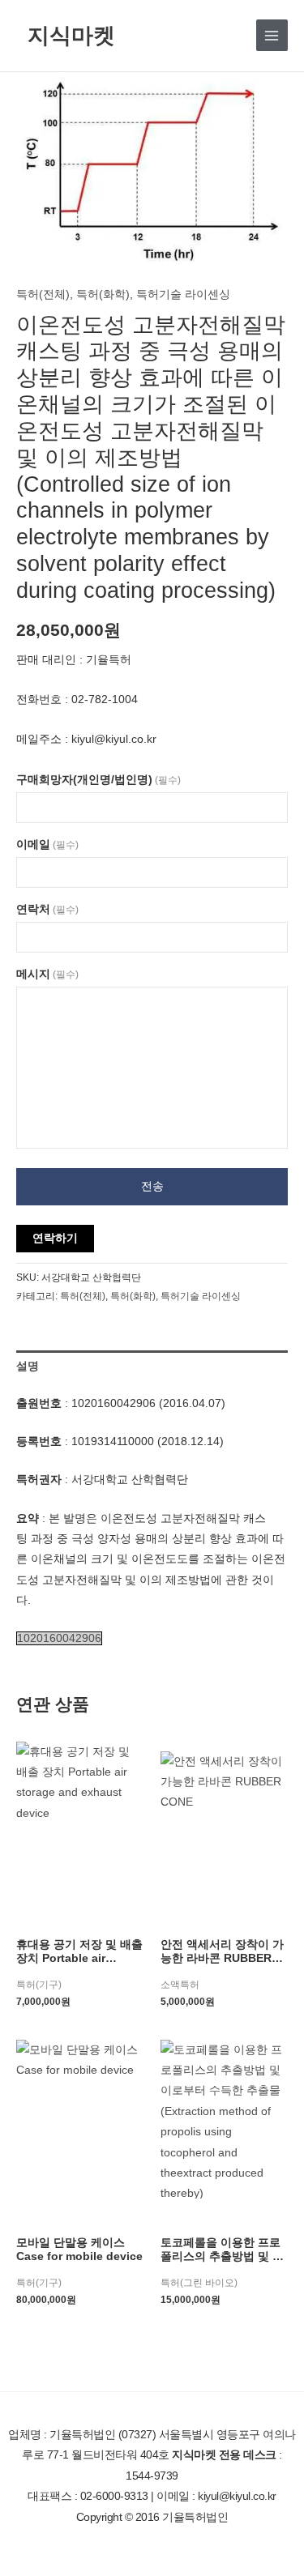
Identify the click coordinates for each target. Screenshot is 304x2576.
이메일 (47, 844)
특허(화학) (103, 294)
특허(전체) (43, 294)
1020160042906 (59, 1638)
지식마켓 (71, 34)
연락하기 (55, 1238)
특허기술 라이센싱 (183, 294)
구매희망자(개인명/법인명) (98, 780)
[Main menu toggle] (272, 35)
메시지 (47, 974)
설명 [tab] (28, 1366)
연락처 (47, 909)
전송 (152, 1186)
